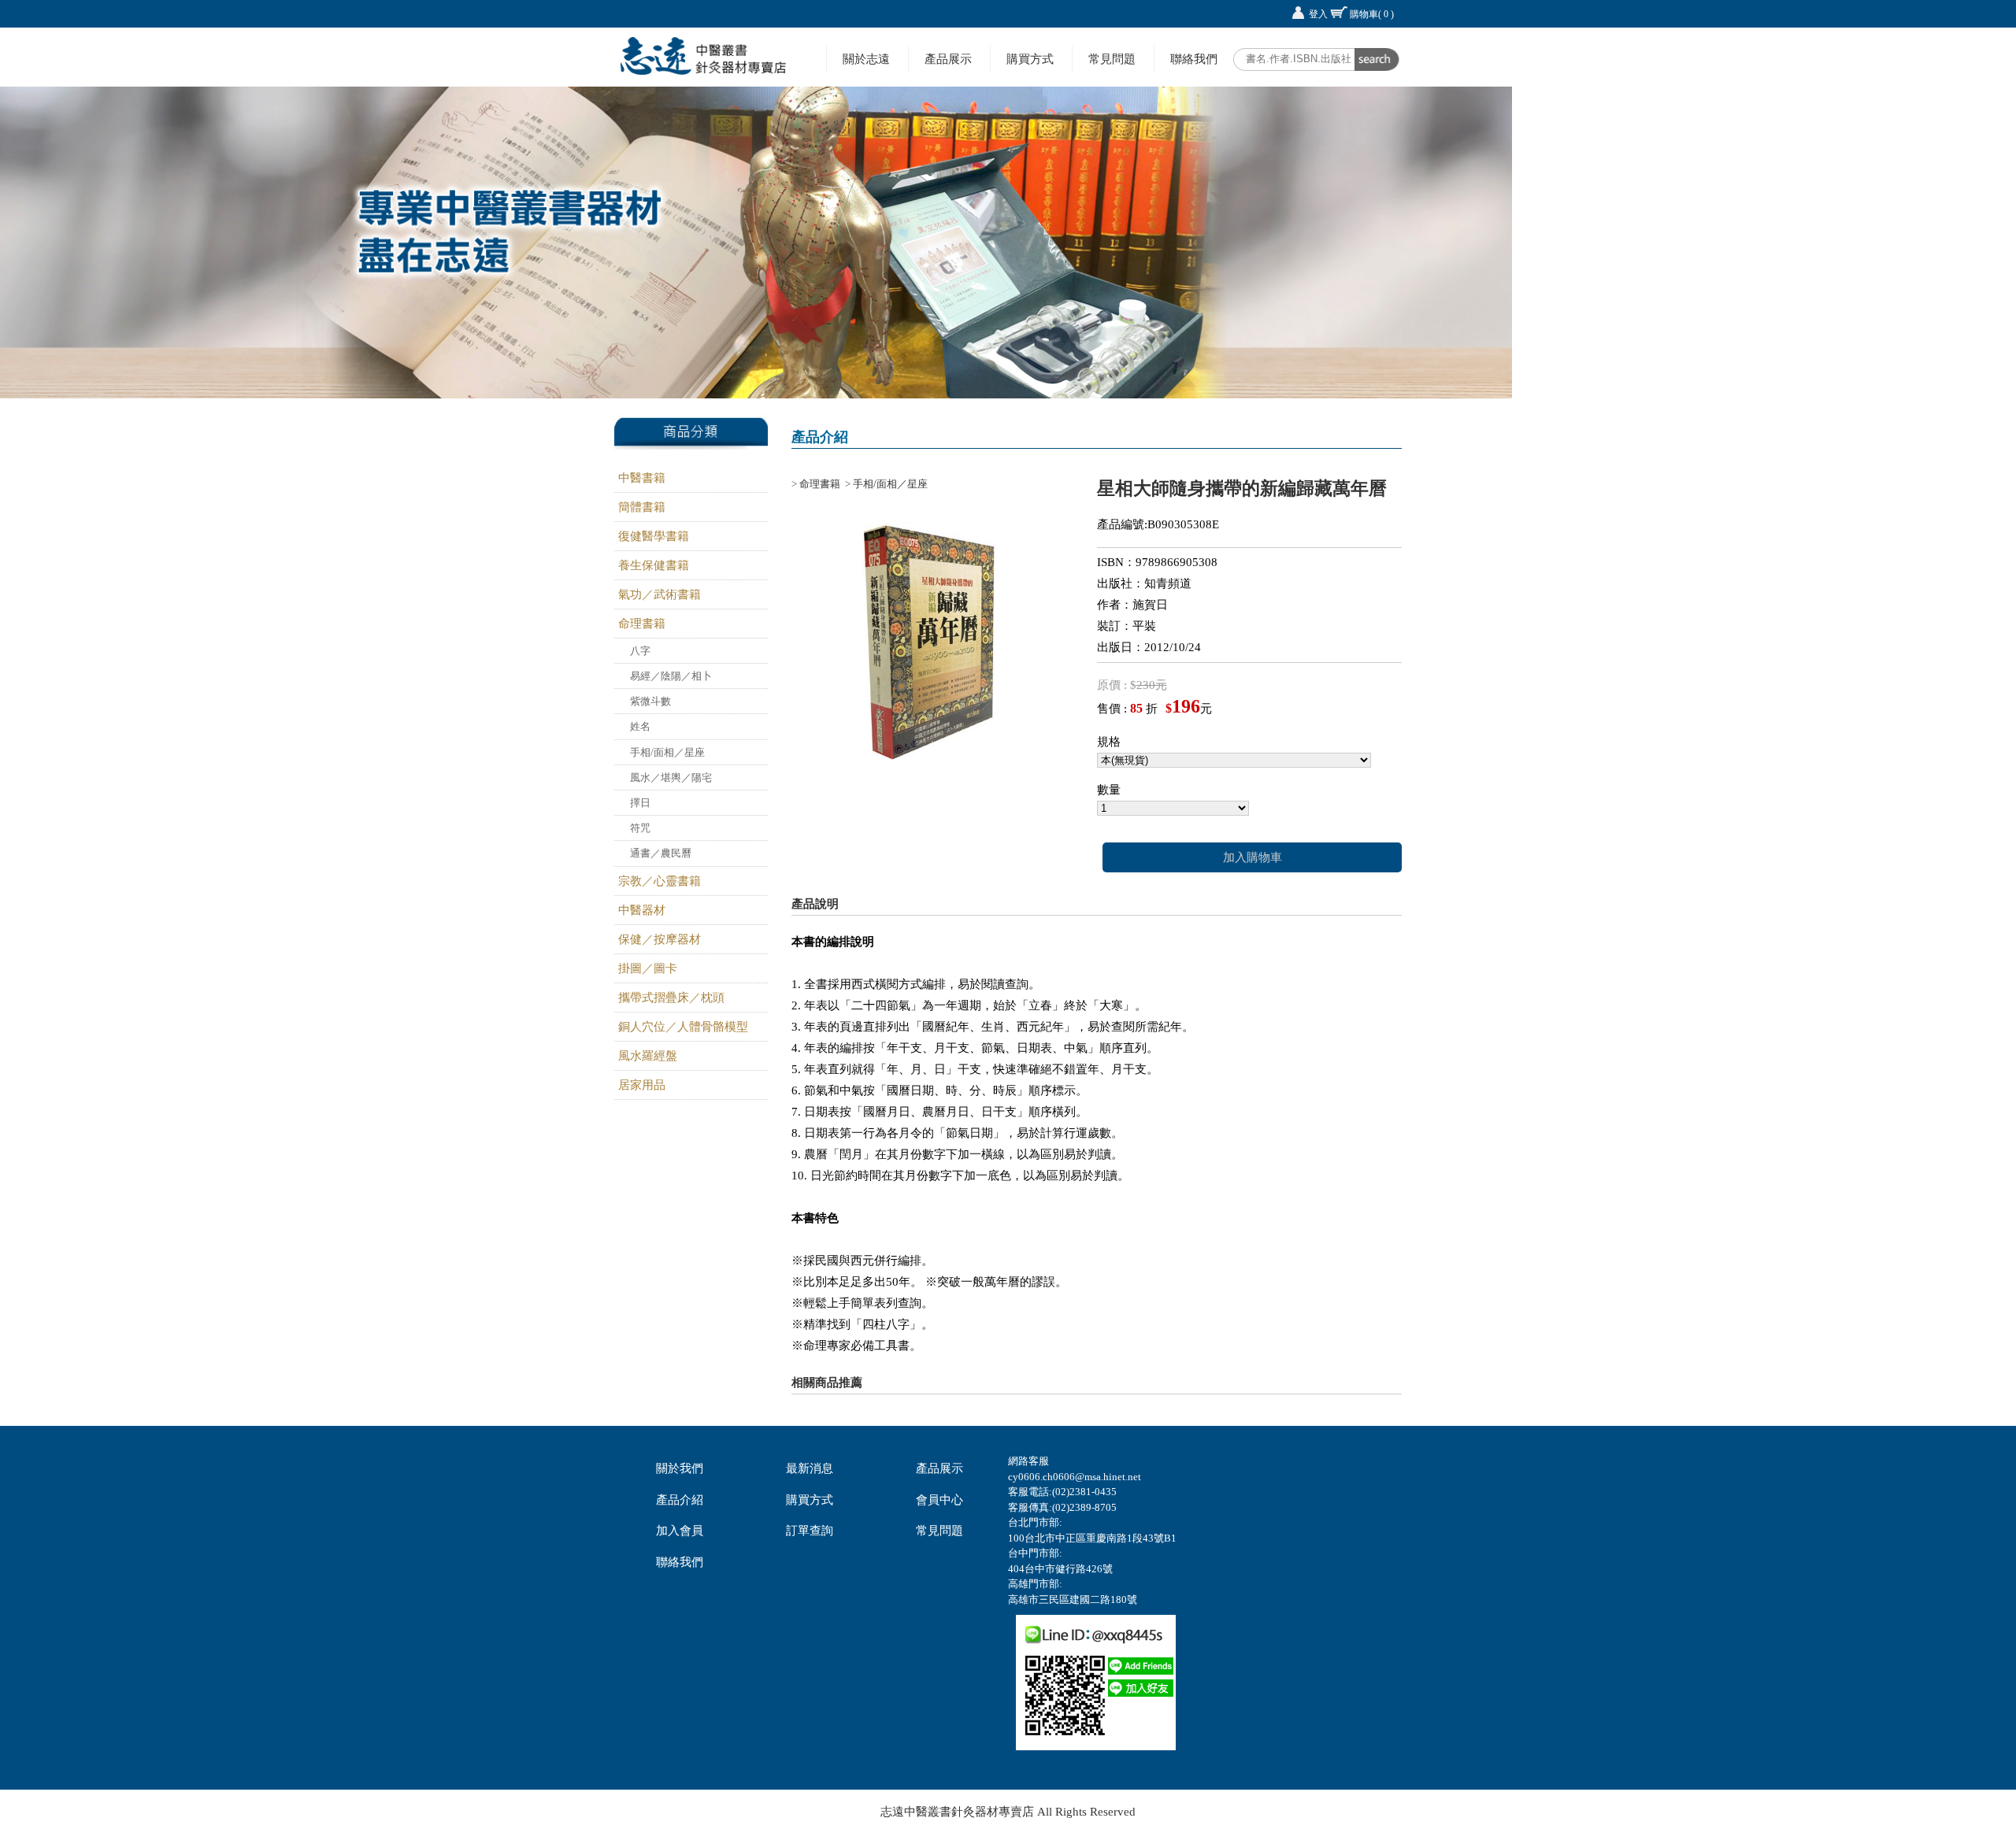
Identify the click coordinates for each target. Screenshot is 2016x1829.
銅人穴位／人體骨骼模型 (683, 1027)
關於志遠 (866, 59)
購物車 (1372, 14)
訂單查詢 (810, 1531)
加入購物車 (1253, 857)
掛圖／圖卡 (648, 968)
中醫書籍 (642, 478)
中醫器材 (642, 910)
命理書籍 (642, 624)
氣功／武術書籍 (660, 594)
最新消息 (810, 1468)
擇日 (640, 803)
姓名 (640, 726)
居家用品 (642, 1085)
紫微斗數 (650, 701)
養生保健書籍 (654, 565)
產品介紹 (680, 1500)
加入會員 (680, 1531)
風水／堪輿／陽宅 (671, 778)
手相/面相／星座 (667, 752)
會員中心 (939, 1500)
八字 (640, 651)
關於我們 (680, 1468)
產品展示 (948, 59)
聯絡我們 (1194, 59)
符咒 (640, 828)
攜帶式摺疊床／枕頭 (671, 998)
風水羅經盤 (648, 1056)
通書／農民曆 (661, 853)
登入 (1318, 14)
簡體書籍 (642, 507)
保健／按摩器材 (660, 939)
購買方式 (1030, 59)
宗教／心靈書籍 (660, 881)
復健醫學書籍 (654, 536)
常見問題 (1112, 59)
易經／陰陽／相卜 (671, 676)
